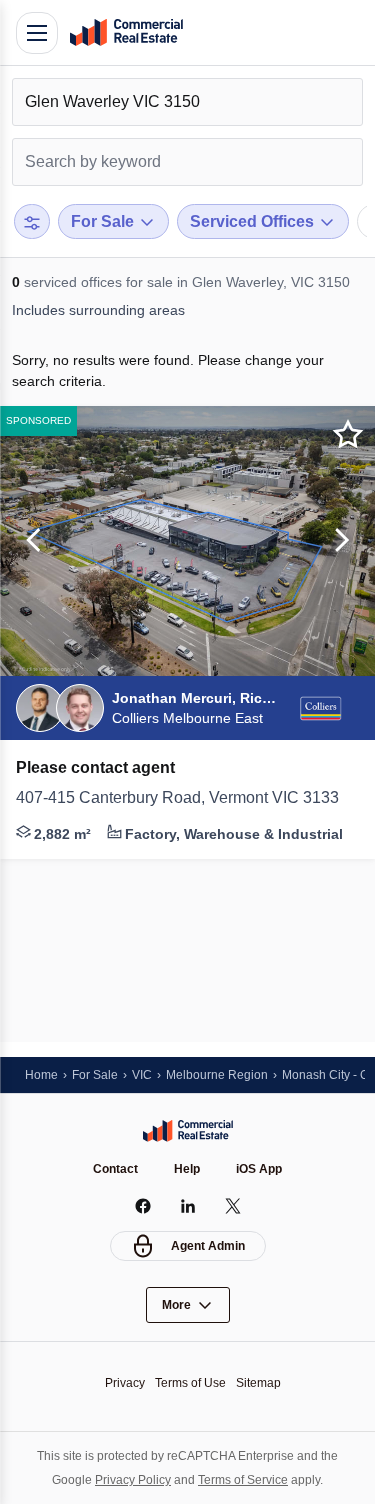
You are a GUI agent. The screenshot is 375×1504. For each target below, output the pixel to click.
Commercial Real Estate (126, 33)
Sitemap (258, 1383)
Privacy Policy (133, 1480)
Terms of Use (190, 1383)
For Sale (95, 1075)
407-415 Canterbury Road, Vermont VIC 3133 (177, 797)
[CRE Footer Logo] (188, 1131)
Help (187, 1169)
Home (41, 1075)
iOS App (259, 1169)
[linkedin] (187, 1206)
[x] (232, 1206)
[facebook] (142, 1206)
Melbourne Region (217, 1075)
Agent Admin (208, 1246)
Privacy (125, 1383)
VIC (142, 1075)
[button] (30, 541)
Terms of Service (243, 1480)
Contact (115, 1169)
